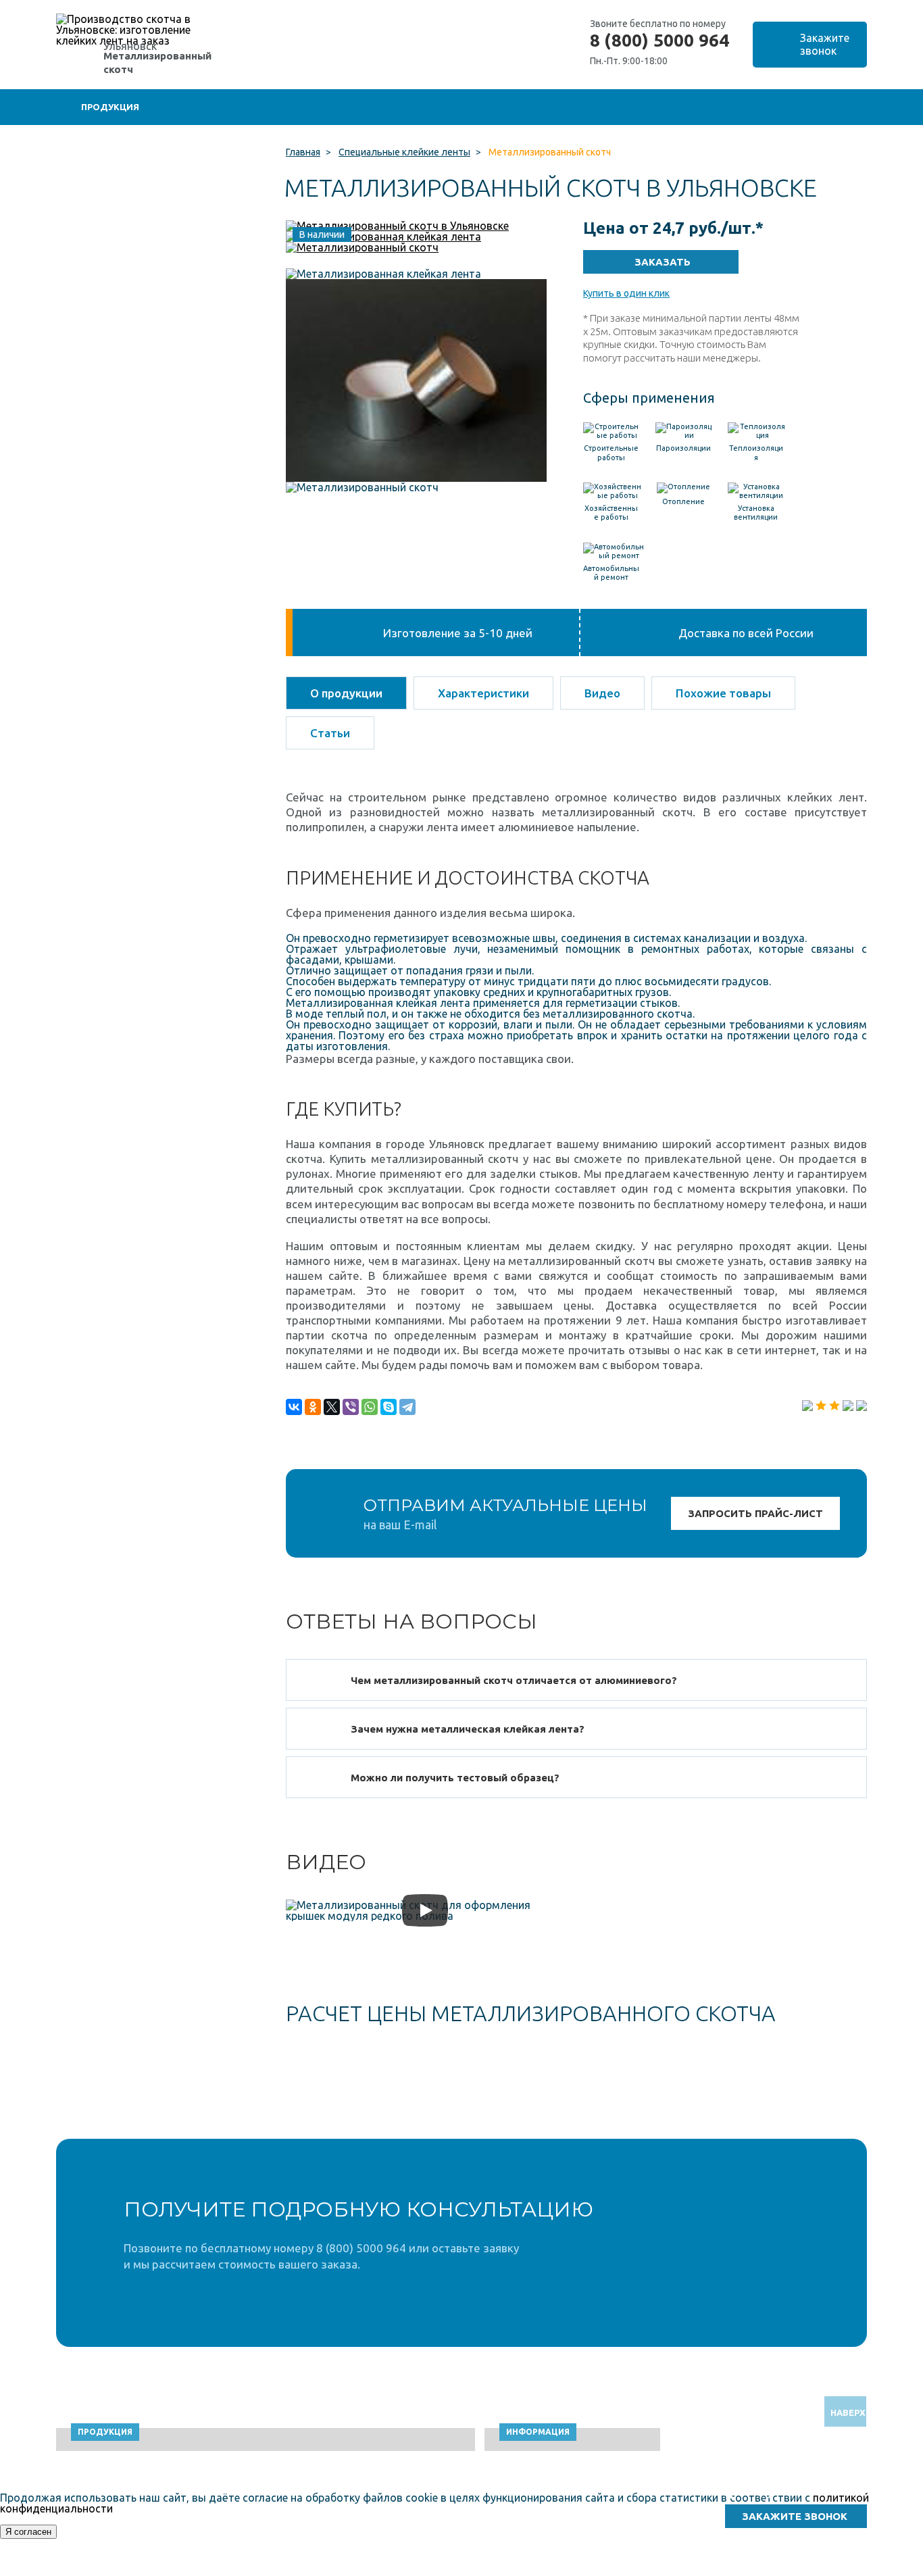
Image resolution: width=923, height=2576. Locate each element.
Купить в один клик (626, 293)
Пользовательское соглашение (756, 2570)
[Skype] (389, 1407)
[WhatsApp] (370, 1407)
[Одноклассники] (313, 1407)
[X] (332, 1407)
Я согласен (28, 2532)
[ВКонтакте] (294, 1407)
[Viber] (351, 1407)
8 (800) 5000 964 (659, 41)
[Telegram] (407, 1407)
